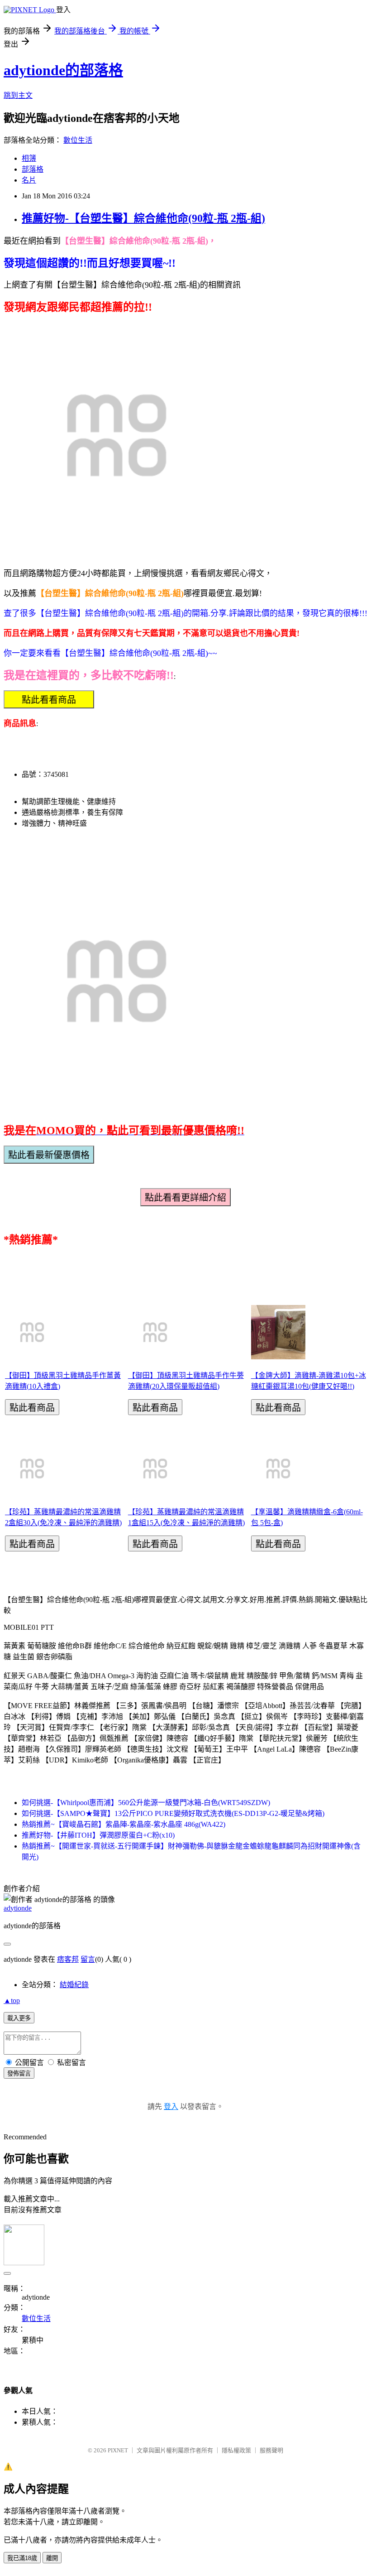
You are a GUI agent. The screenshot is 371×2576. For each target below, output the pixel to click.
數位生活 (78, 140)
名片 (29, 180)
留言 (88, 1959)
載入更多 (19, 2018)
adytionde (18, 1908)
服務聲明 (271, 2450)
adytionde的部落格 (63, 70)
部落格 (33, 169)
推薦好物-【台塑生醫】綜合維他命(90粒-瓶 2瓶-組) (143, 218)
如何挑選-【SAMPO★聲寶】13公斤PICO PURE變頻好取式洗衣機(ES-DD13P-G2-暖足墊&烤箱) (173, 1813)
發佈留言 (19, 2073)
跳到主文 (18, 95)
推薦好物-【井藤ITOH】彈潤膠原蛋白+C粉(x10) (98, 1835)
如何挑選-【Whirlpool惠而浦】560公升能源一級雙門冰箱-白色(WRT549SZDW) (146, 1803)
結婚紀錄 (74, 1985)
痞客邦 (68, 1959)
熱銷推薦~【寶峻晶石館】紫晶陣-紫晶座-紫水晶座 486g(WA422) (124, 1824)
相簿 (29, 158)
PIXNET (118, 2450)
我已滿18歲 (22, 2558)
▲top (12, 2001)
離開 (52, 2558)
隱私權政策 (236, 2450)
